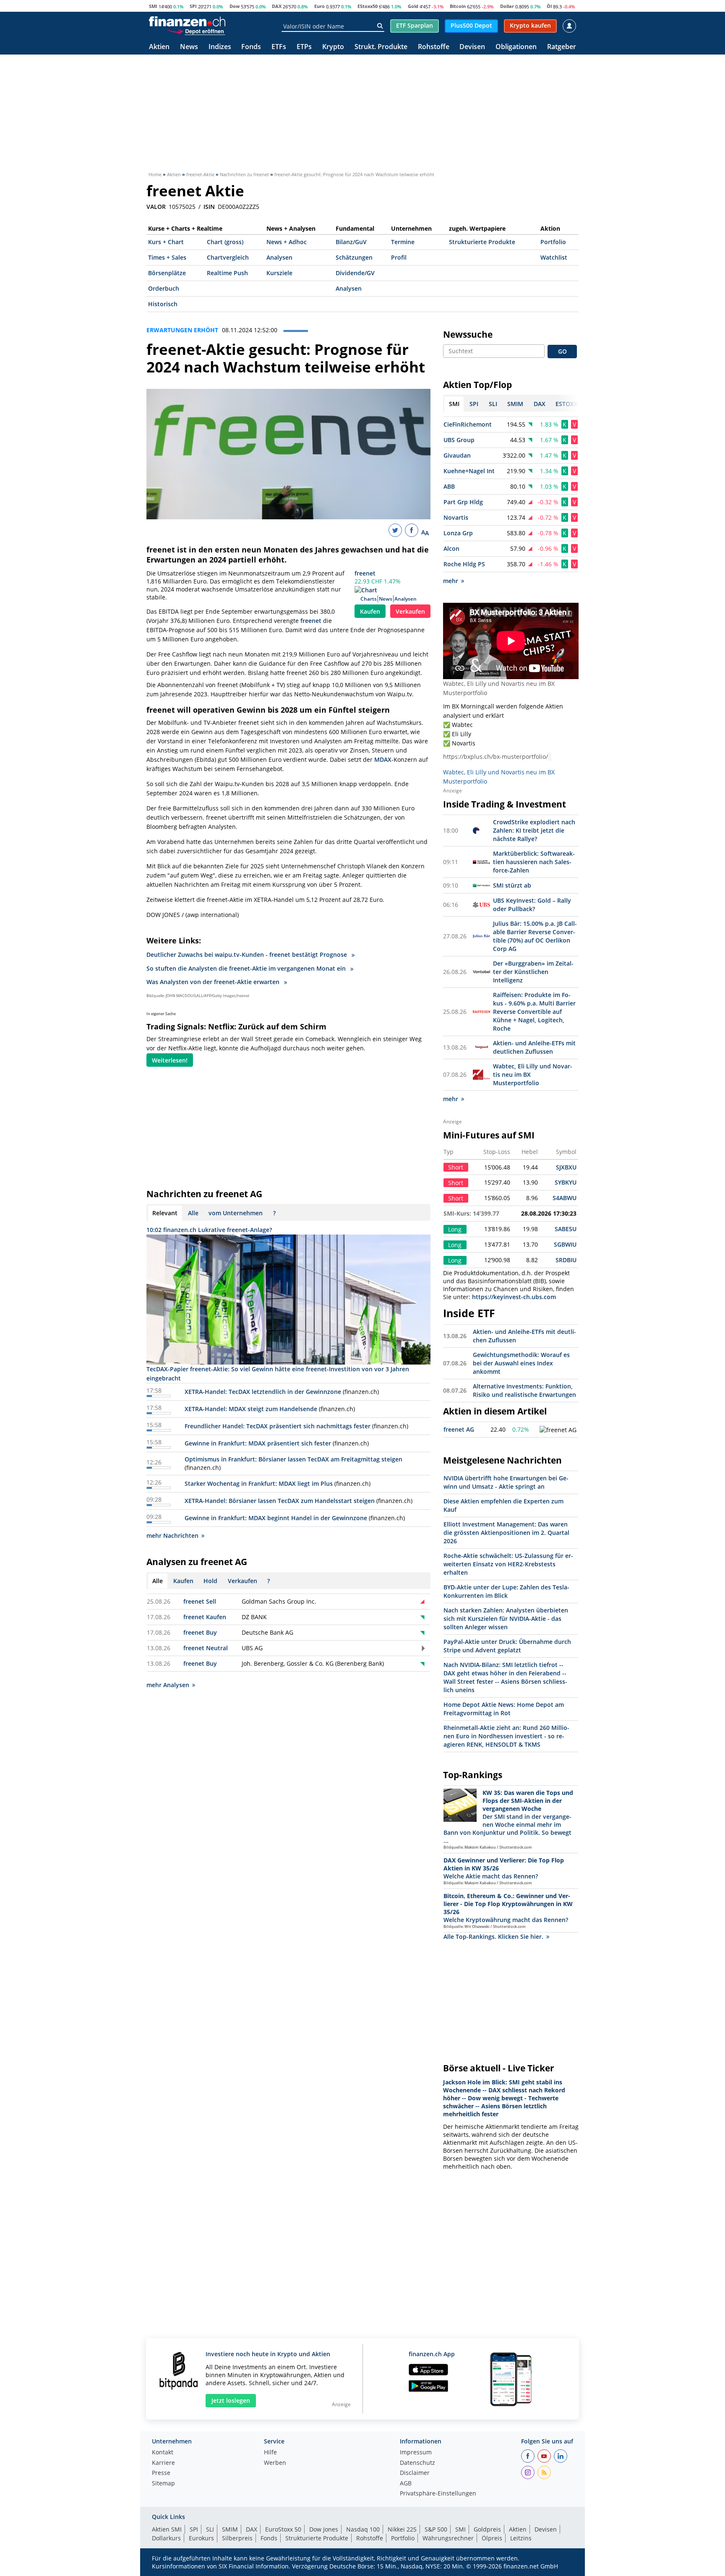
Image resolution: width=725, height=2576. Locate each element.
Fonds (251, 47)
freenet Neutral (206, 1648)
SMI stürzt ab (512, 885)
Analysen (279, 257)
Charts (369, 599)
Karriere (163, 2463)
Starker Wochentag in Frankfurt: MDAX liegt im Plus (259, 1483)
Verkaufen (410, 611)
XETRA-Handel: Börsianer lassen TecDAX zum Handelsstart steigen (280, 1501)
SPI (193, 6)
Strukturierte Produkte (482, 242)
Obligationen (516, 47)
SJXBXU (566, 1167)
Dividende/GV (355, 273)
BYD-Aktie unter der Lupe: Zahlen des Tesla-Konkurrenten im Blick (506, 1591)
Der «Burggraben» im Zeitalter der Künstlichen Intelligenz (533, 972)
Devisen (472, 47)
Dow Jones (324, 2529)
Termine (403, 242)
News (189, 47)
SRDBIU (566, 1260)
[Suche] (380, 26)
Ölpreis (492, 2538)
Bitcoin (458, 6)
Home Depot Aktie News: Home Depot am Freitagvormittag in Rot (504, 1709)
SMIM (230, 2529)
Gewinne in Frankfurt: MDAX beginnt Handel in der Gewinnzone (276, 1518)
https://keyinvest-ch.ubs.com (514, 1297)
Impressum (416, 2453)
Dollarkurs (166, 2538)
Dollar (507, 6)
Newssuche (468, 334)
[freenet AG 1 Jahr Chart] (558, 1430)
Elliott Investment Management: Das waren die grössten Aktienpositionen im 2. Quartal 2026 (506, 1533)
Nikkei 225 (402, 2529)
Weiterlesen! (170, 1060)
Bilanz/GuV (351, 242)
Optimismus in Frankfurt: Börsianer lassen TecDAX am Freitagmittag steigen (293, 1459)
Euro (319, 6)
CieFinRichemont (468, 424)
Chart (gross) (225, 242)
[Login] (569, 26)
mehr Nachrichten (172, 1535)
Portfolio (553, 242)
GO (562, 351)
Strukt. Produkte (381, 47)
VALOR (156, 207)
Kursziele (279, 273)
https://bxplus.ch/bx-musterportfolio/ (496, 757)
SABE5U (566, 1229)
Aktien (159, 47)
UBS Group (459, 440)
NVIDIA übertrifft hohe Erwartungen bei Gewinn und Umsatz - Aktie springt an (506, 1482)
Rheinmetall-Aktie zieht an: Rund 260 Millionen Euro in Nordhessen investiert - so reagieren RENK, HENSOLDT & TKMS (506, 1736)
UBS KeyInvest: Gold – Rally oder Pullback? (532, 905)
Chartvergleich (228, 257)
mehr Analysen (168, 1685)
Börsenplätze (167, 273)
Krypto (333, 47)
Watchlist (554, 257)
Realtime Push (227, 273)
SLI (210, 2529)
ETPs (304, 47)
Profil (399, 257)
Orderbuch (164, 288)
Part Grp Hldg (463, 502)
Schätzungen (354, 257)
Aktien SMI (167, 2529)
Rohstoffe (434, 47)
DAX (277, 6)
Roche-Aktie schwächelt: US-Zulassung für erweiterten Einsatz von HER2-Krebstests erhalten (508, 1564)
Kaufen (370, 611)
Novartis (456, 517)
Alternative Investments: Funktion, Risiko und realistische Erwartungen (524, 1390)
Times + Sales (167, 257)
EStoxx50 (368, 6)
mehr (451, 581)
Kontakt (163, 2453)
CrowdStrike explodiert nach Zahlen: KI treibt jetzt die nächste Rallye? (534, 830)
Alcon (451, 548)
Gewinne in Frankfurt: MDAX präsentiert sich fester (258, 1443)
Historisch (163, 304)
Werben (275, 2463)
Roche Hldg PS (464, 564)
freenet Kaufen (205, 1617)
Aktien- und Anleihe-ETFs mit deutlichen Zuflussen (534, 1047)
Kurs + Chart (166, 242)
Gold (413, 6)
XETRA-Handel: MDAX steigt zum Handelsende (251, 1409)
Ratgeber (562, 47)
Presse (161, 2473)
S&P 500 (436, 2529)
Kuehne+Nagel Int (469, 471)
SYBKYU (566, 1182)
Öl (549, 6)
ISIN (209, 207)
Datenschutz (417, 2463)
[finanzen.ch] (187, 21)
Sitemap (163, 2484)
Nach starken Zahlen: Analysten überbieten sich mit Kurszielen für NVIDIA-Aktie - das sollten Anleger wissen (506, 1619)
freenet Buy (200, 1632)
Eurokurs (201, 2538)
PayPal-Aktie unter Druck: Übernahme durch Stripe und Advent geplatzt (507, 1646)
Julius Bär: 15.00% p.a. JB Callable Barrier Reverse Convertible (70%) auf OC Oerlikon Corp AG (535, 936)
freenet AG (459, 1429)
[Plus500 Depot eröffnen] (196, 31)
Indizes (220, 47)
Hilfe (270, 2453)
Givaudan (457, 455)
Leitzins (521, 2538)
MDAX (383, 759)
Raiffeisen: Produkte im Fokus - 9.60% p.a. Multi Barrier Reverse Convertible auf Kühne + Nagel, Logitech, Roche (534, 1012)
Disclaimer (415, 2473)
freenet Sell (200, 1601)
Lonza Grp (458, 533)
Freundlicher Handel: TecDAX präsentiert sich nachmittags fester (278, 1426)
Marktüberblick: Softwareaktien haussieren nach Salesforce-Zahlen (534, 862)
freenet (365, 573)
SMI (153, 6)
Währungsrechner (448, 2538)
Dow (235, 6)
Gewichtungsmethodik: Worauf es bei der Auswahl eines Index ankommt (521, 1363)
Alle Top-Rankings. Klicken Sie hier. (493, 1937)
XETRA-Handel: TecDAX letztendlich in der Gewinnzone (263, 1392)
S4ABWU (565, 1198)
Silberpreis (237, 2538)
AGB (406, 2484)
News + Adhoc (287, 242)
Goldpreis (487, 2529)
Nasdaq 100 (363, 2529)
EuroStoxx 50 (283, 2529)
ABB (449, 486)
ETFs (279, 47)
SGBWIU (565, 1244)
